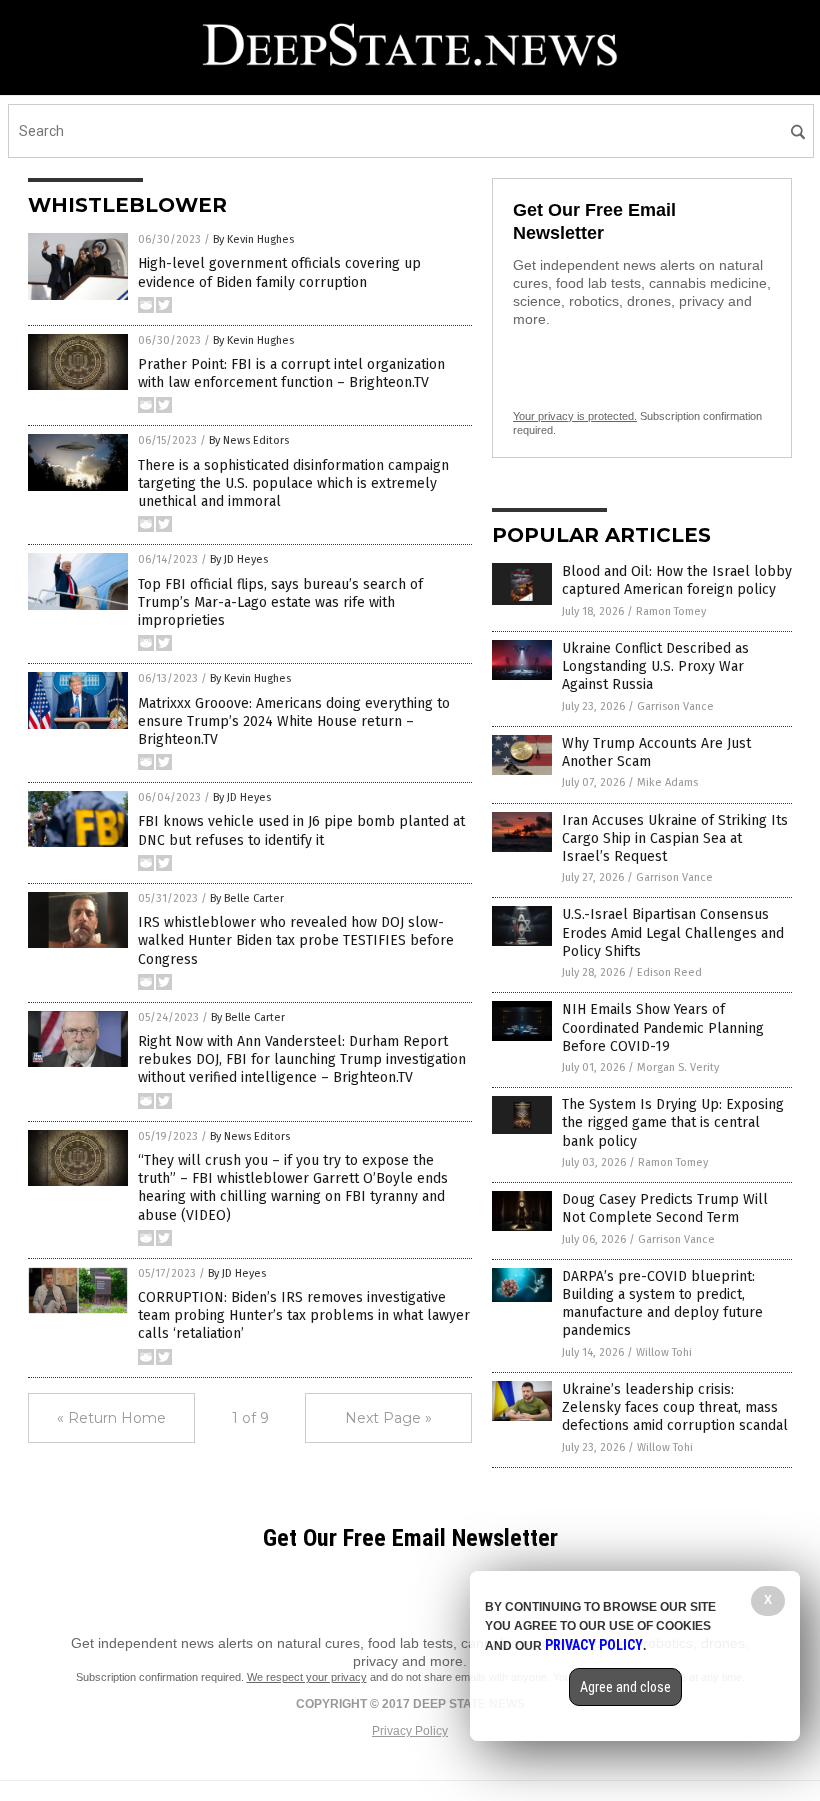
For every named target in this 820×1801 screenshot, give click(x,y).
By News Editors (249, 440)
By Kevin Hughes (253, 239)
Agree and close (625, 1687)
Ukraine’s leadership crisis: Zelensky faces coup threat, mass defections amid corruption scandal (675, 1407)
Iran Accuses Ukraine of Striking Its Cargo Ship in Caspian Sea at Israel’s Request (675, 838)
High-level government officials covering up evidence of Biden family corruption (279, 272)
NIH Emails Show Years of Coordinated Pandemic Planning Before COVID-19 (663, 1027)
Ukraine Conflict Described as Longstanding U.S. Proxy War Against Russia (655, 666)
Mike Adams (667, 782)
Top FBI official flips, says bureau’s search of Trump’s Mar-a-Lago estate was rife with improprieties (280, 602)
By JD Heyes (239, 559)
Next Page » (388, 1418)
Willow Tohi (664, 1352)
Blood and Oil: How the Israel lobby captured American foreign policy (677, 580)
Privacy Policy (410, 1731)
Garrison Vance (675, 706)
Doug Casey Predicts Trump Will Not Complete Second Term (665, 1208)
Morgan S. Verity (678, 1067)
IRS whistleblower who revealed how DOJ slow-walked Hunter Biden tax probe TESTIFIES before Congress (296, 940)
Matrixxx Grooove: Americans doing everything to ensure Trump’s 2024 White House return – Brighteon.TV (294, 721)
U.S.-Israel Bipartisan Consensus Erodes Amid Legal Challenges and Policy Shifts (673, 932)
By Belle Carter (247, 898)
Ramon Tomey (671, 611)
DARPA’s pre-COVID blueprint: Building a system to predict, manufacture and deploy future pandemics (662, 1304)
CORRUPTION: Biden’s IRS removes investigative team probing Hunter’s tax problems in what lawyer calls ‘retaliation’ (304, 1315)
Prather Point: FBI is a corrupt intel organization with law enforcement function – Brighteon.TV (291, 373)
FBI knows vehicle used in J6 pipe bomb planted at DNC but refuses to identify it (301, 830)
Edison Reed (669, 972)
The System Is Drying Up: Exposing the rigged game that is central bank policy (673, 1122)
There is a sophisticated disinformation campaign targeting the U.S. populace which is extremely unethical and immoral (293, 483)
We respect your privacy (307, 1677)
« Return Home (111, 1418)
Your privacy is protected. (575, 416)
